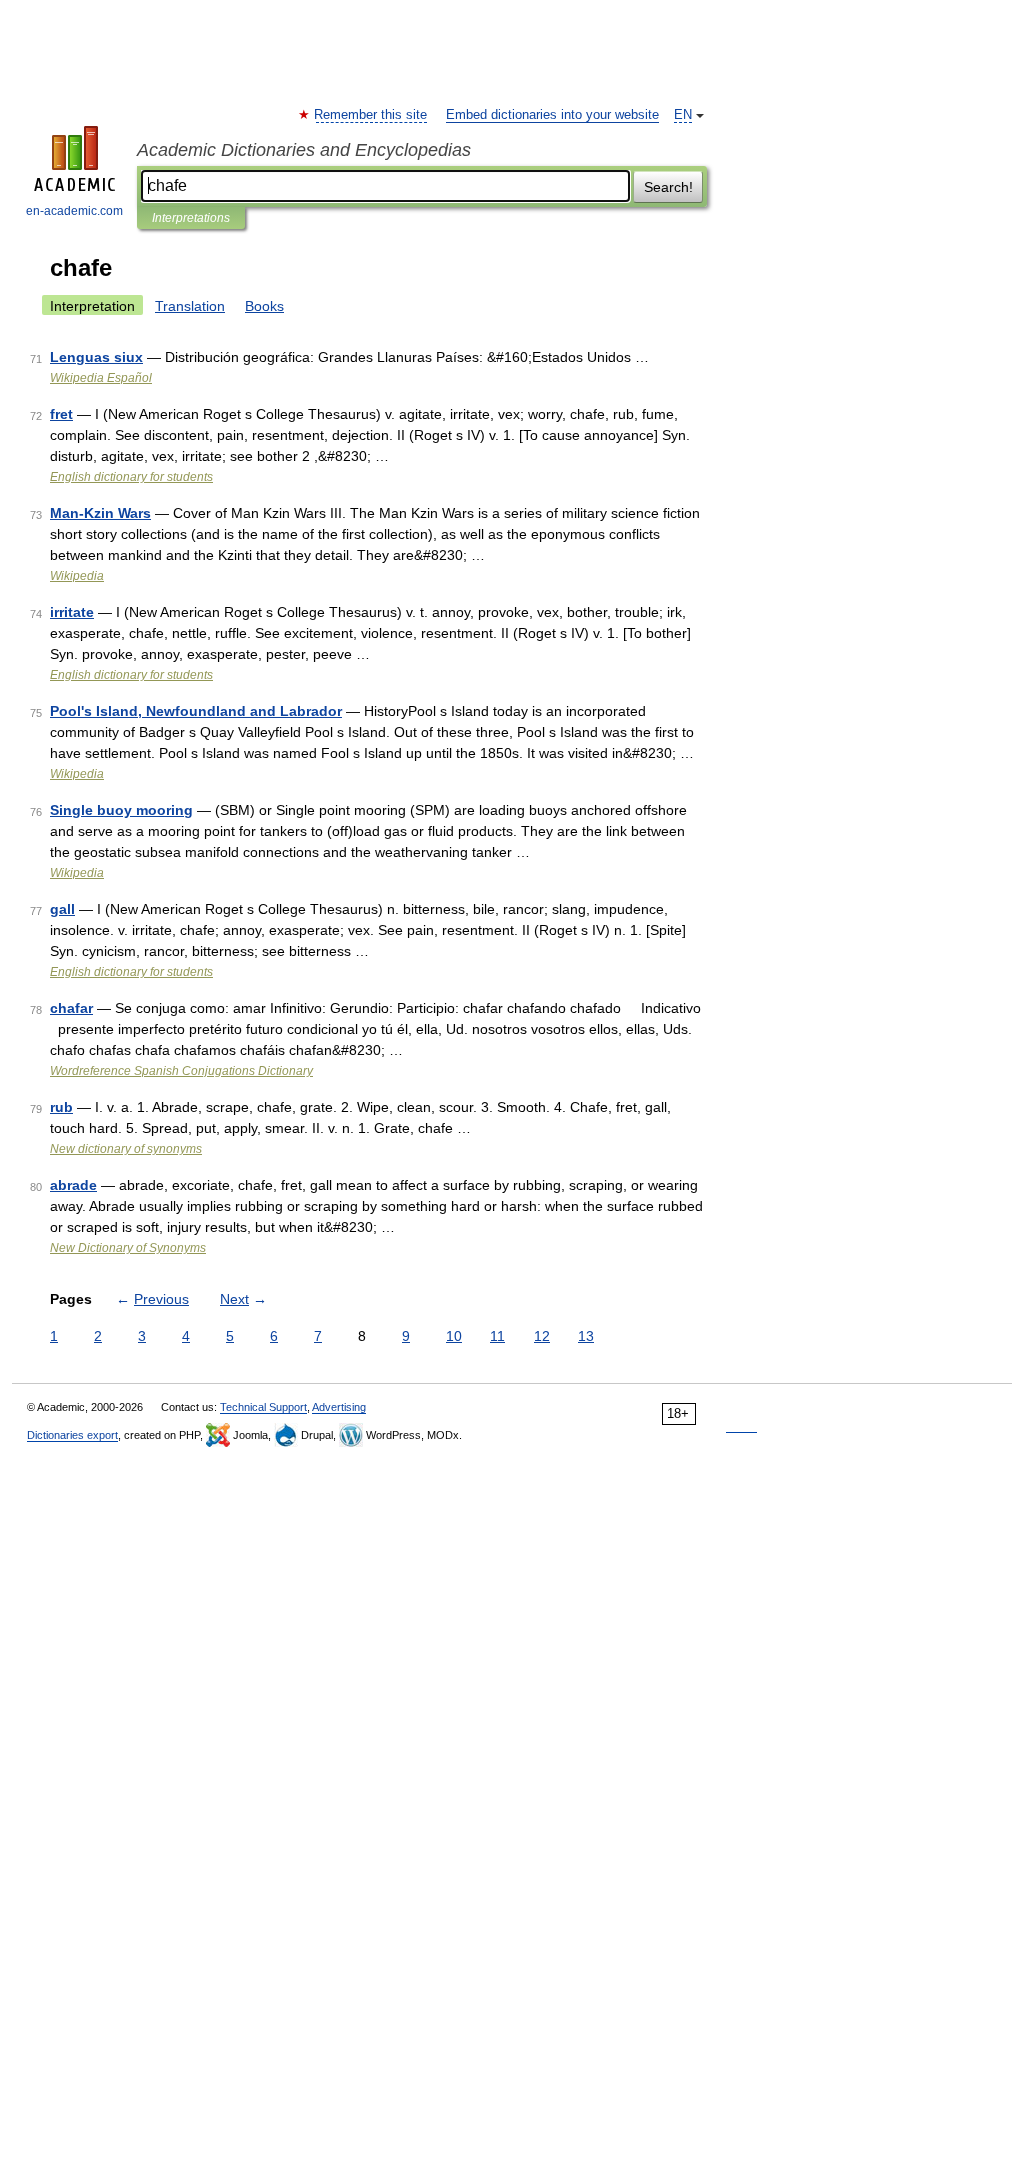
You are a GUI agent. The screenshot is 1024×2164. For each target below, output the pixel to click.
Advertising (339, 1407)
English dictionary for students (131, 477)
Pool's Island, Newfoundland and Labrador (196, 711)
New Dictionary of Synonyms (128, 1248)
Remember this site (371, 115)
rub (61, 1107)
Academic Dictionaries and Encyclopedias (304, 150)
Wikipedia (77, 576)
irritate (72, 612)
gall (62, 909)
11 (497, 1336)
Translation (190, 306)
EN (683, 115)
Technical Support (263, 1407)
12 (542, 1336)
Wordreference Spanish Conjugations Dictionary (181, 1071)
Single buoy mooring (121, 810)
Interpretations (191, 218)
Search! (668, 187)
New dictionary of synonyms (126, 1149)
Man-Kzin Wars (100, 513)
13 (586, 1336)
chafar (71, 1008)
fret (61, 414)
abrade (73, 1185)
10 (454, 1336)
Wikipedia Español (101, 378)
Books (264, 306)
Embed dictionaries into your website (552, 115)
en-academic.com (74, 211)
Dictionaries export (72, 1435)
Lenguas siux (96, 357)
